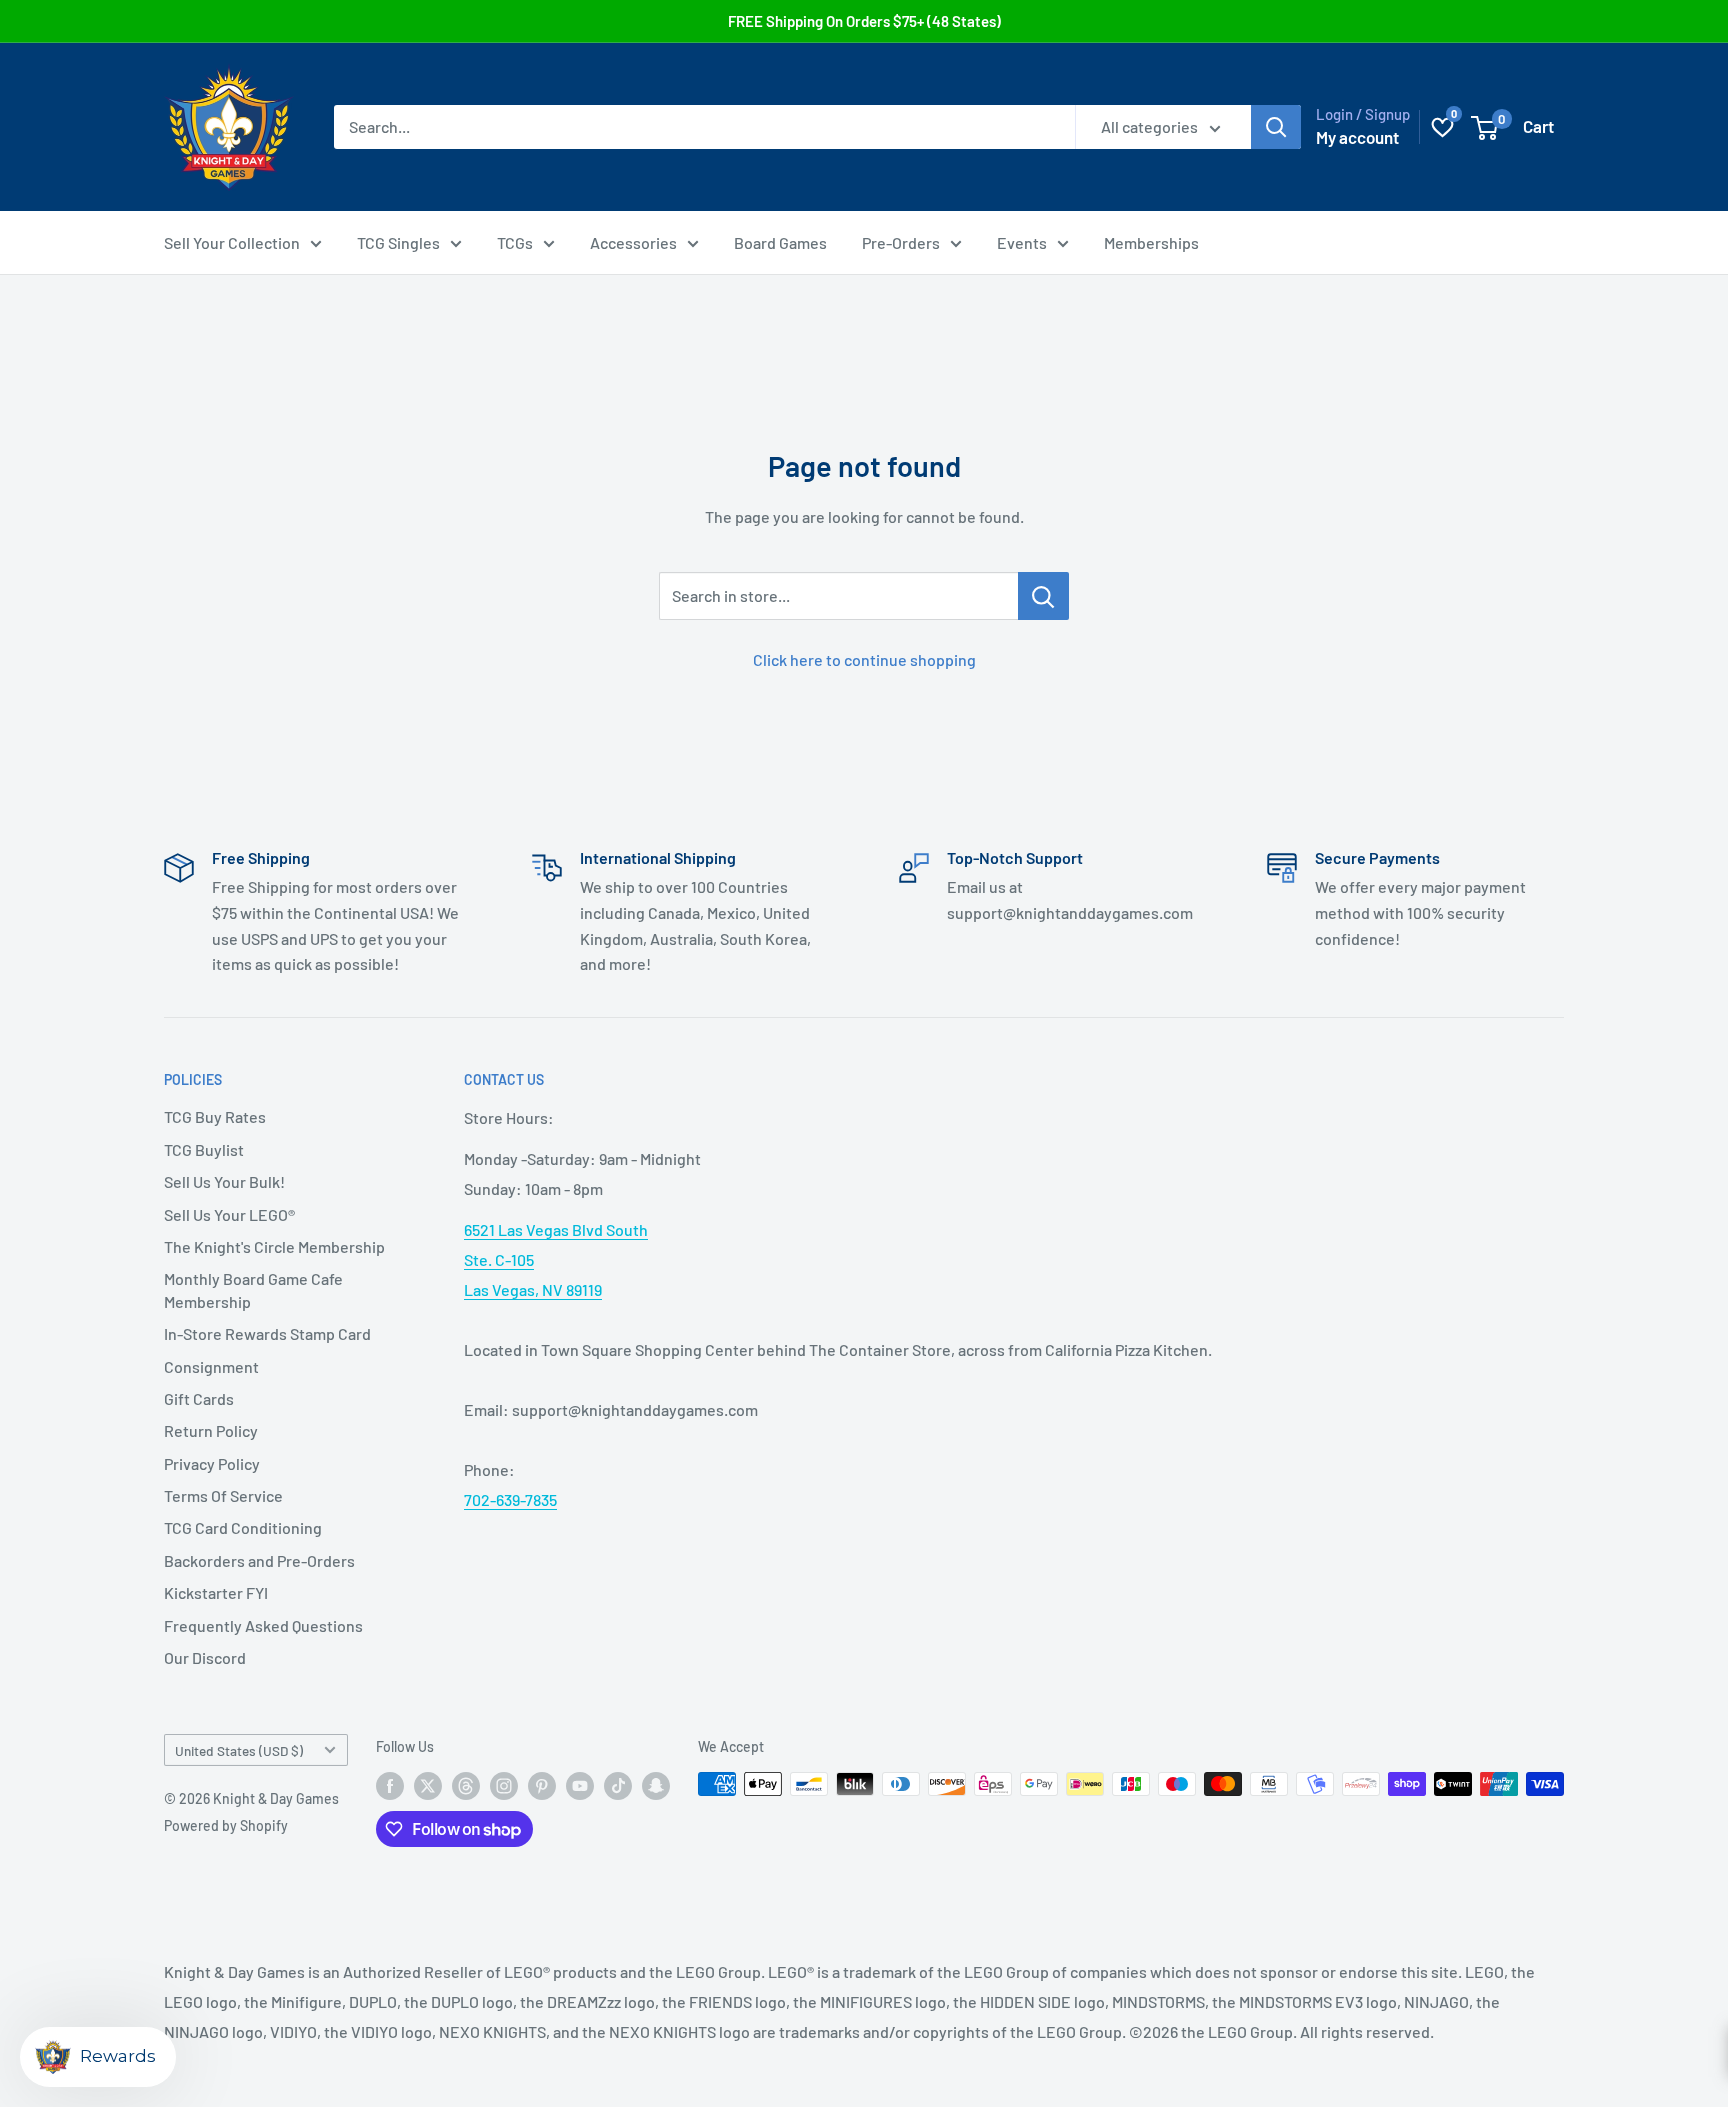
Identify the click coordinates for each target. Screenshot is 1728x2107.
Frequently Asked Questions (263, 1625)
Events (1022, 242)
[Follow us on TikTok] (618, 1786)
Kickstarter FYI (216, 1592)
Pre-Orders (901, 242)
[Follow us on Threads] (466, 1786)
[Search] (1276, 127)
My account (1357, 137)
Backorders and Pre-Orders (259, 1560)
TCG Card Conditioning (243, 1527)
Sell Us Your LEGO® (229, 1214)
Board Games (780, 242)
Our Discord (205, 1657)
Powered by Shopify (226, 1825)
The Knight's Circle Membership (274, 1246)
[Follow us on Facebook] (390, 1786)
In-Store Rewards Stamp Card (267, 1333)
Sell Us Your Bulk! (224, 1181)
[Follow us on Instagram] (504, 1786)
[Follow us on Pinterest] (542, 1786)
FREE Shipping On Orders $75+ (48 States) (864, 21)
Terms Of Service (223, 1495)
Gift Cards (199, 1398)
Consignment (211, 1366)
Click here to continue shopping (864, 659)
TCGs (515, 242)
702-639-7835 (510, 1499)
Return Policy (211, 1430)
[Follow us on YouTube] (580, 1786)
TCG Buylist (204, 1149)
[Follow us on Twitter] (428, 1786)
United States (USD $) (239, 1750)
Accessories (633, 242)
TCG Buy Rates (215, 1116)
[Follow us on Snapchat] (656, 1786)
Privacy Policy (212, 1463)
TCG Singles (398, 242)
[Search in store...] (1043, 596)
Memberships (1151, 242)
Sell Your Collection (232, 242)
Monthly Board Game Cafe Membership (253, 1289)
